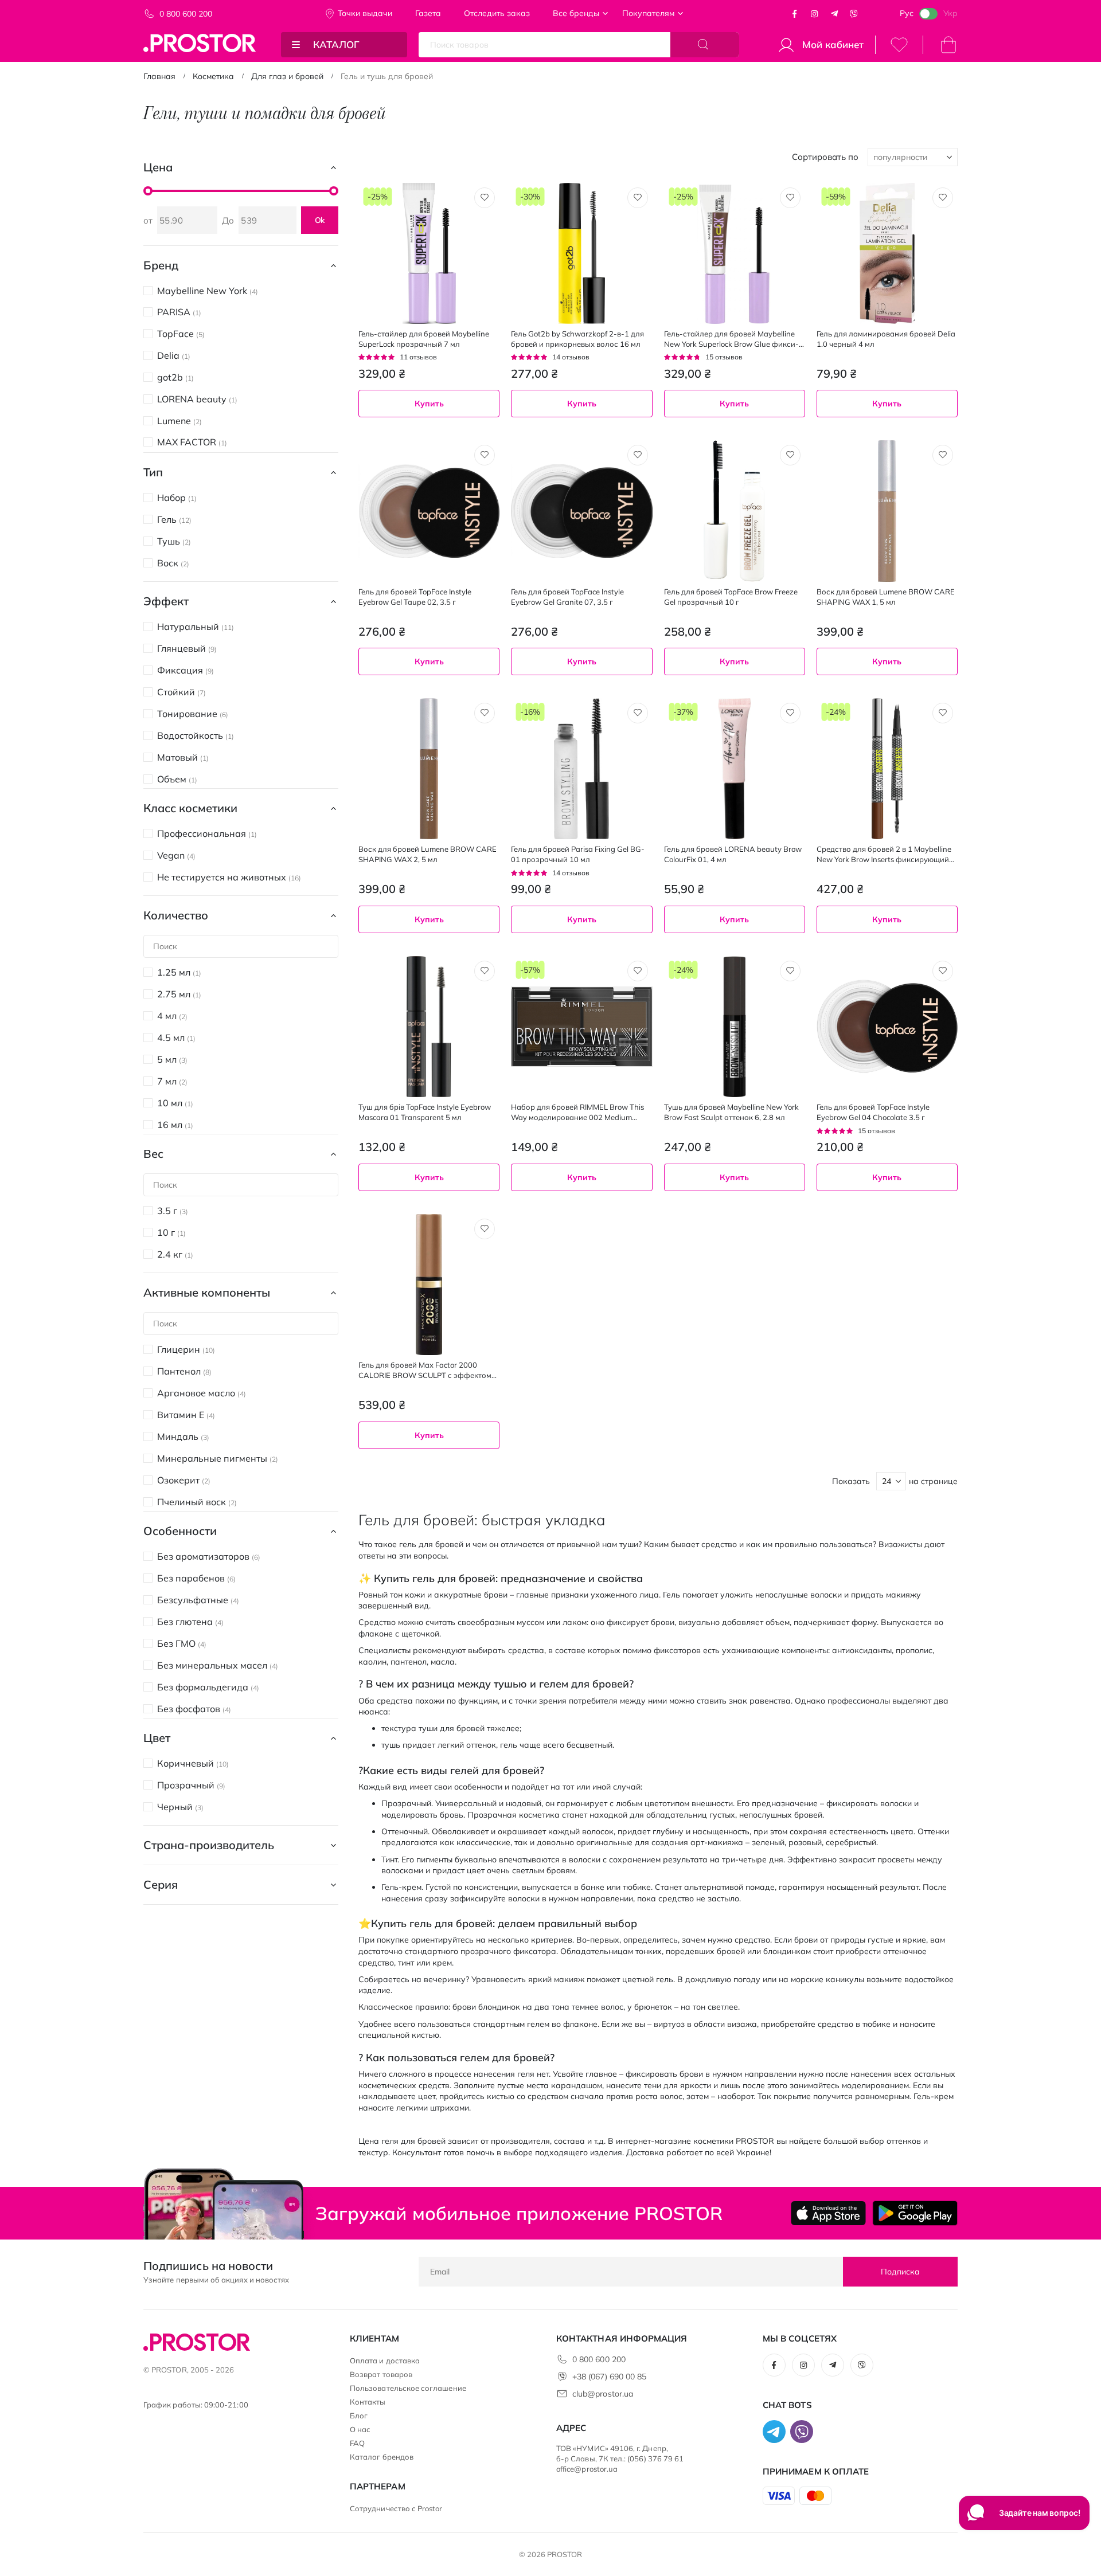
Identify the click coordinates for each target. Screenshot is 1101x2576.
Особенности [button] (180, 1531)
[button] (485, 198)
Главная (159, 76)
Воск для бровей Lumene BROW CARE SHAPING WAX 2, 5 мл (427, 854)
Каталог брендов (382, 2457)
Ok (320, 220)
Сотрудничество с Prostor (396, 2508)
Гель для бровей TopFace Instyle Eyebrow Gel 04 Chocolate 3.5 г (873, 1112)
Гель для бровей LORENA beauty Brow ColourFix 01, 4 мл (733, 854)
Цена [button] (158, 167)
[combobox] (735, 950)
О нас (360, 2429)
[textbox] (735, 950)
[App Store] (828, 2213)
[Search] (705, 45)
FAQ (357, 2443)
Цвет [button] (157, 1738)
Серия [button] (161, 1884)
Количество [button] (176, 915)
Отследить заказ (497, 13)
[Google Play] (915, 2213)
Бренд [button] (161, 265)
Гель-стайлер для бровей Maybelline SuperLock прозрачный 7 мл (424, 339)
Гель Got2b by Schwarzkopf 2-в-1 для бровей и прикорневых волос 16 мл (577, 339)
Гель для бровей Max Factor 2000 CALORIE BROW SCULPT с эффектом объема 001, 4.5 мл (425, 1370)
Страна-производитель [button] (209, 1845)
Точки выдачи (365, 13)
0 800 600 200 (186, 14)
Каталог (336, 44)
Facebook (795, 14)
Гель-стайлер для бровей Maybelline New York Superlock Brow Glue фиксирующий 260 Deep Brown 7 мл (731, 339)
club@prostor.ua (603, 2394)
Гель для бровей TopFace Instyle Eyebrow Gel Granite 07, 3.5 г (567, 597)
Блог (359, 2416)
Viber (854, 14)
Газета (428, 13)
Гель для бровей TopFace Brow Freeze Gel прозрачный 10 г (731, 597)
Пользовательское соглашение (408, 2388)
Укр (950, 13)
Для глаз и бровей (287, 76)
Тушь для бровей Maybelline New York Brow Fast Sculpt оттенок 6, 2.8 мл (731, 1112)
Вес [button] (153, 1154)
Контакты (368, 2402)
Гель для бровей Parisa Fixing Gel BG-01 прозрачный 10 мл (578, 854)
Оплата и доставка (385, 2360)
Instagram (814, 14)
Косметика (213, 76)
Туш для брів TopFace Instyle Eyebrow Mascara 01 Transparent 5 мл (425, 1112)
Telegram (834, 14)
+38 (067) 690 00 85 (609, 2377)
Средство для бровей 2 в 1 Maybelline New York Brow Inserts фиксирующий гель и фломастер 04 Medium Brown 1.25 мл (884, 854)
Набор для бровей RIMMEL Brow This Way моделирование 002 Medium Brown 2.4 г (577, 1112)
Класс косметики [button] (190, 808)
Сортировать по (825, 157)
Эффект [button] (166, 601)
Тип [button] (153, 472)
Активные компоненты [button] (207, 1292)
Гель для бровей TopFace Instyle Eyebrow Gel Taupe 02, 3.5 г (415, 597)
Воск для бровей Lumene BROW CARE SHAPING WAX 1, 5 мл (886, 597)
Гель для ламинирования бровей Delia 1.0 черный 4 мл (886, 339)
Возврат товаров (381, 2374)
